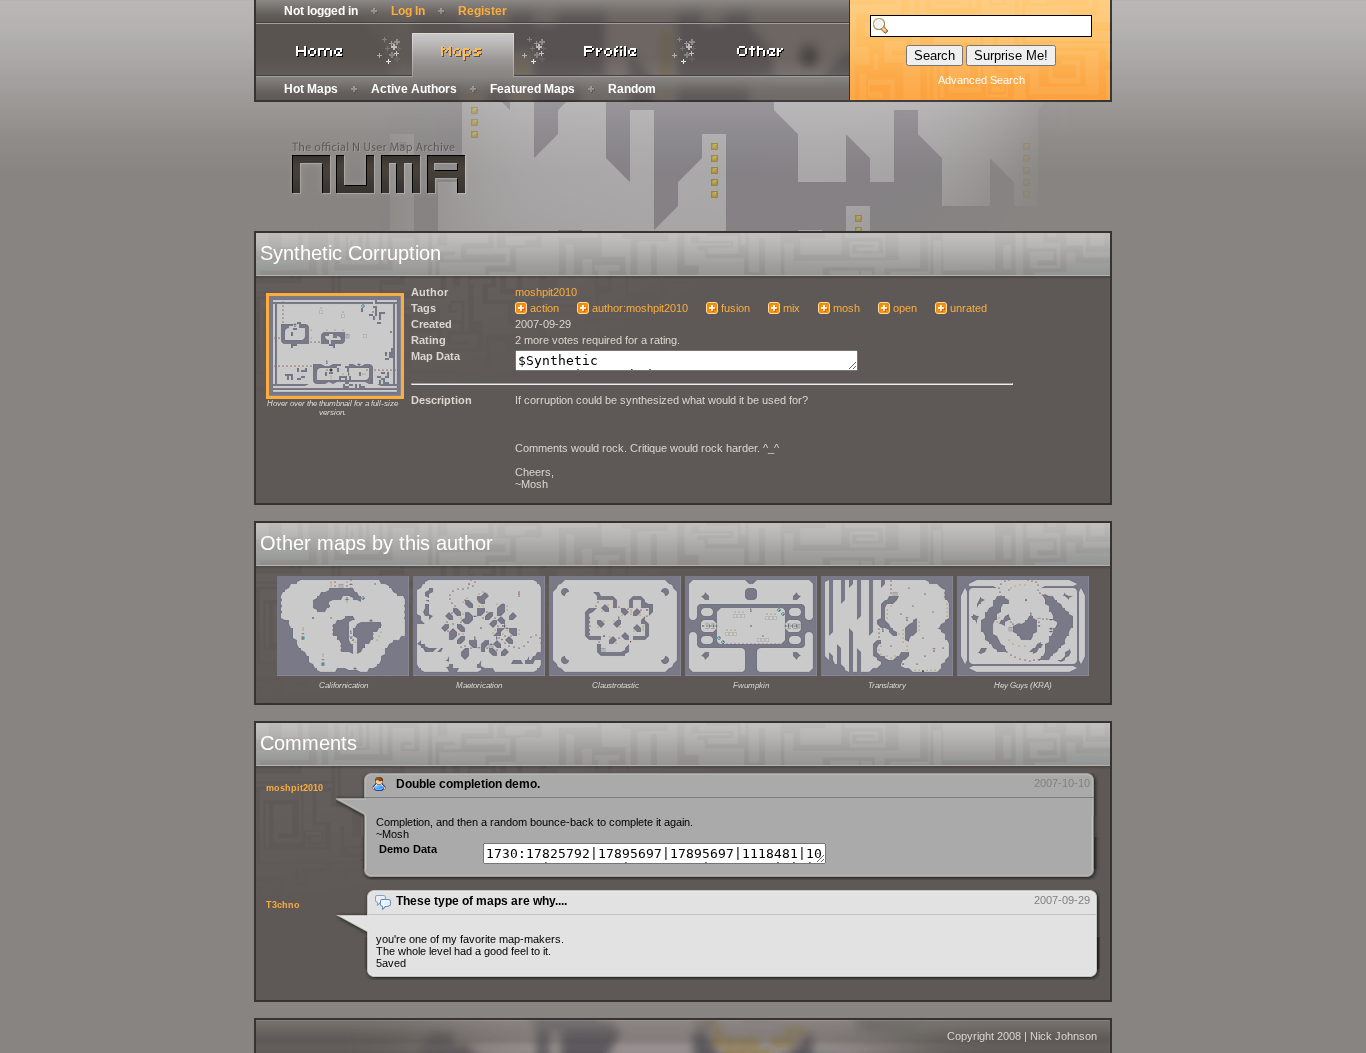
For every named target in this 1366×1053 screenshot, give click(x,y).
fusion (735, 308)
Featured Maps (532, 89)
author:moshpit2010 (640, 308)
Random (632, 89)
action (544, 308)
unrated (968, 308)
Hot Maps (311, 89)
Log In (408, 11)
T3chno (283, 905)
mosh (846, 308)
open (905, 308)
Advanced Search (981, 80)
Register (482, 11)
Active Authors (414, 89)
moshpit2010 (546, 292)
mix (791, 308)
